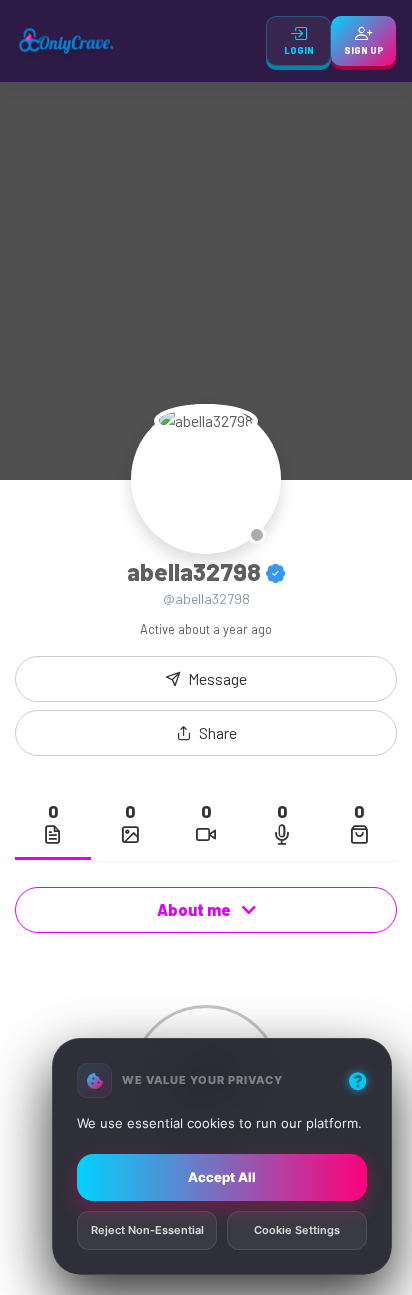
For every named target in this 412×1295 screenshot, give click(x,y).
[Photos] (130, 834)
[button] (206, 733)
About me (195, 909)
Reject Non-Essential (147, 1231)
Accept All (222, 1177)
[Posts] (53, 834)
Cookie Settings (297, 1231)
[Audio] (282, 834)
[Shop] (359, 834)
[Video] (206, 834)
